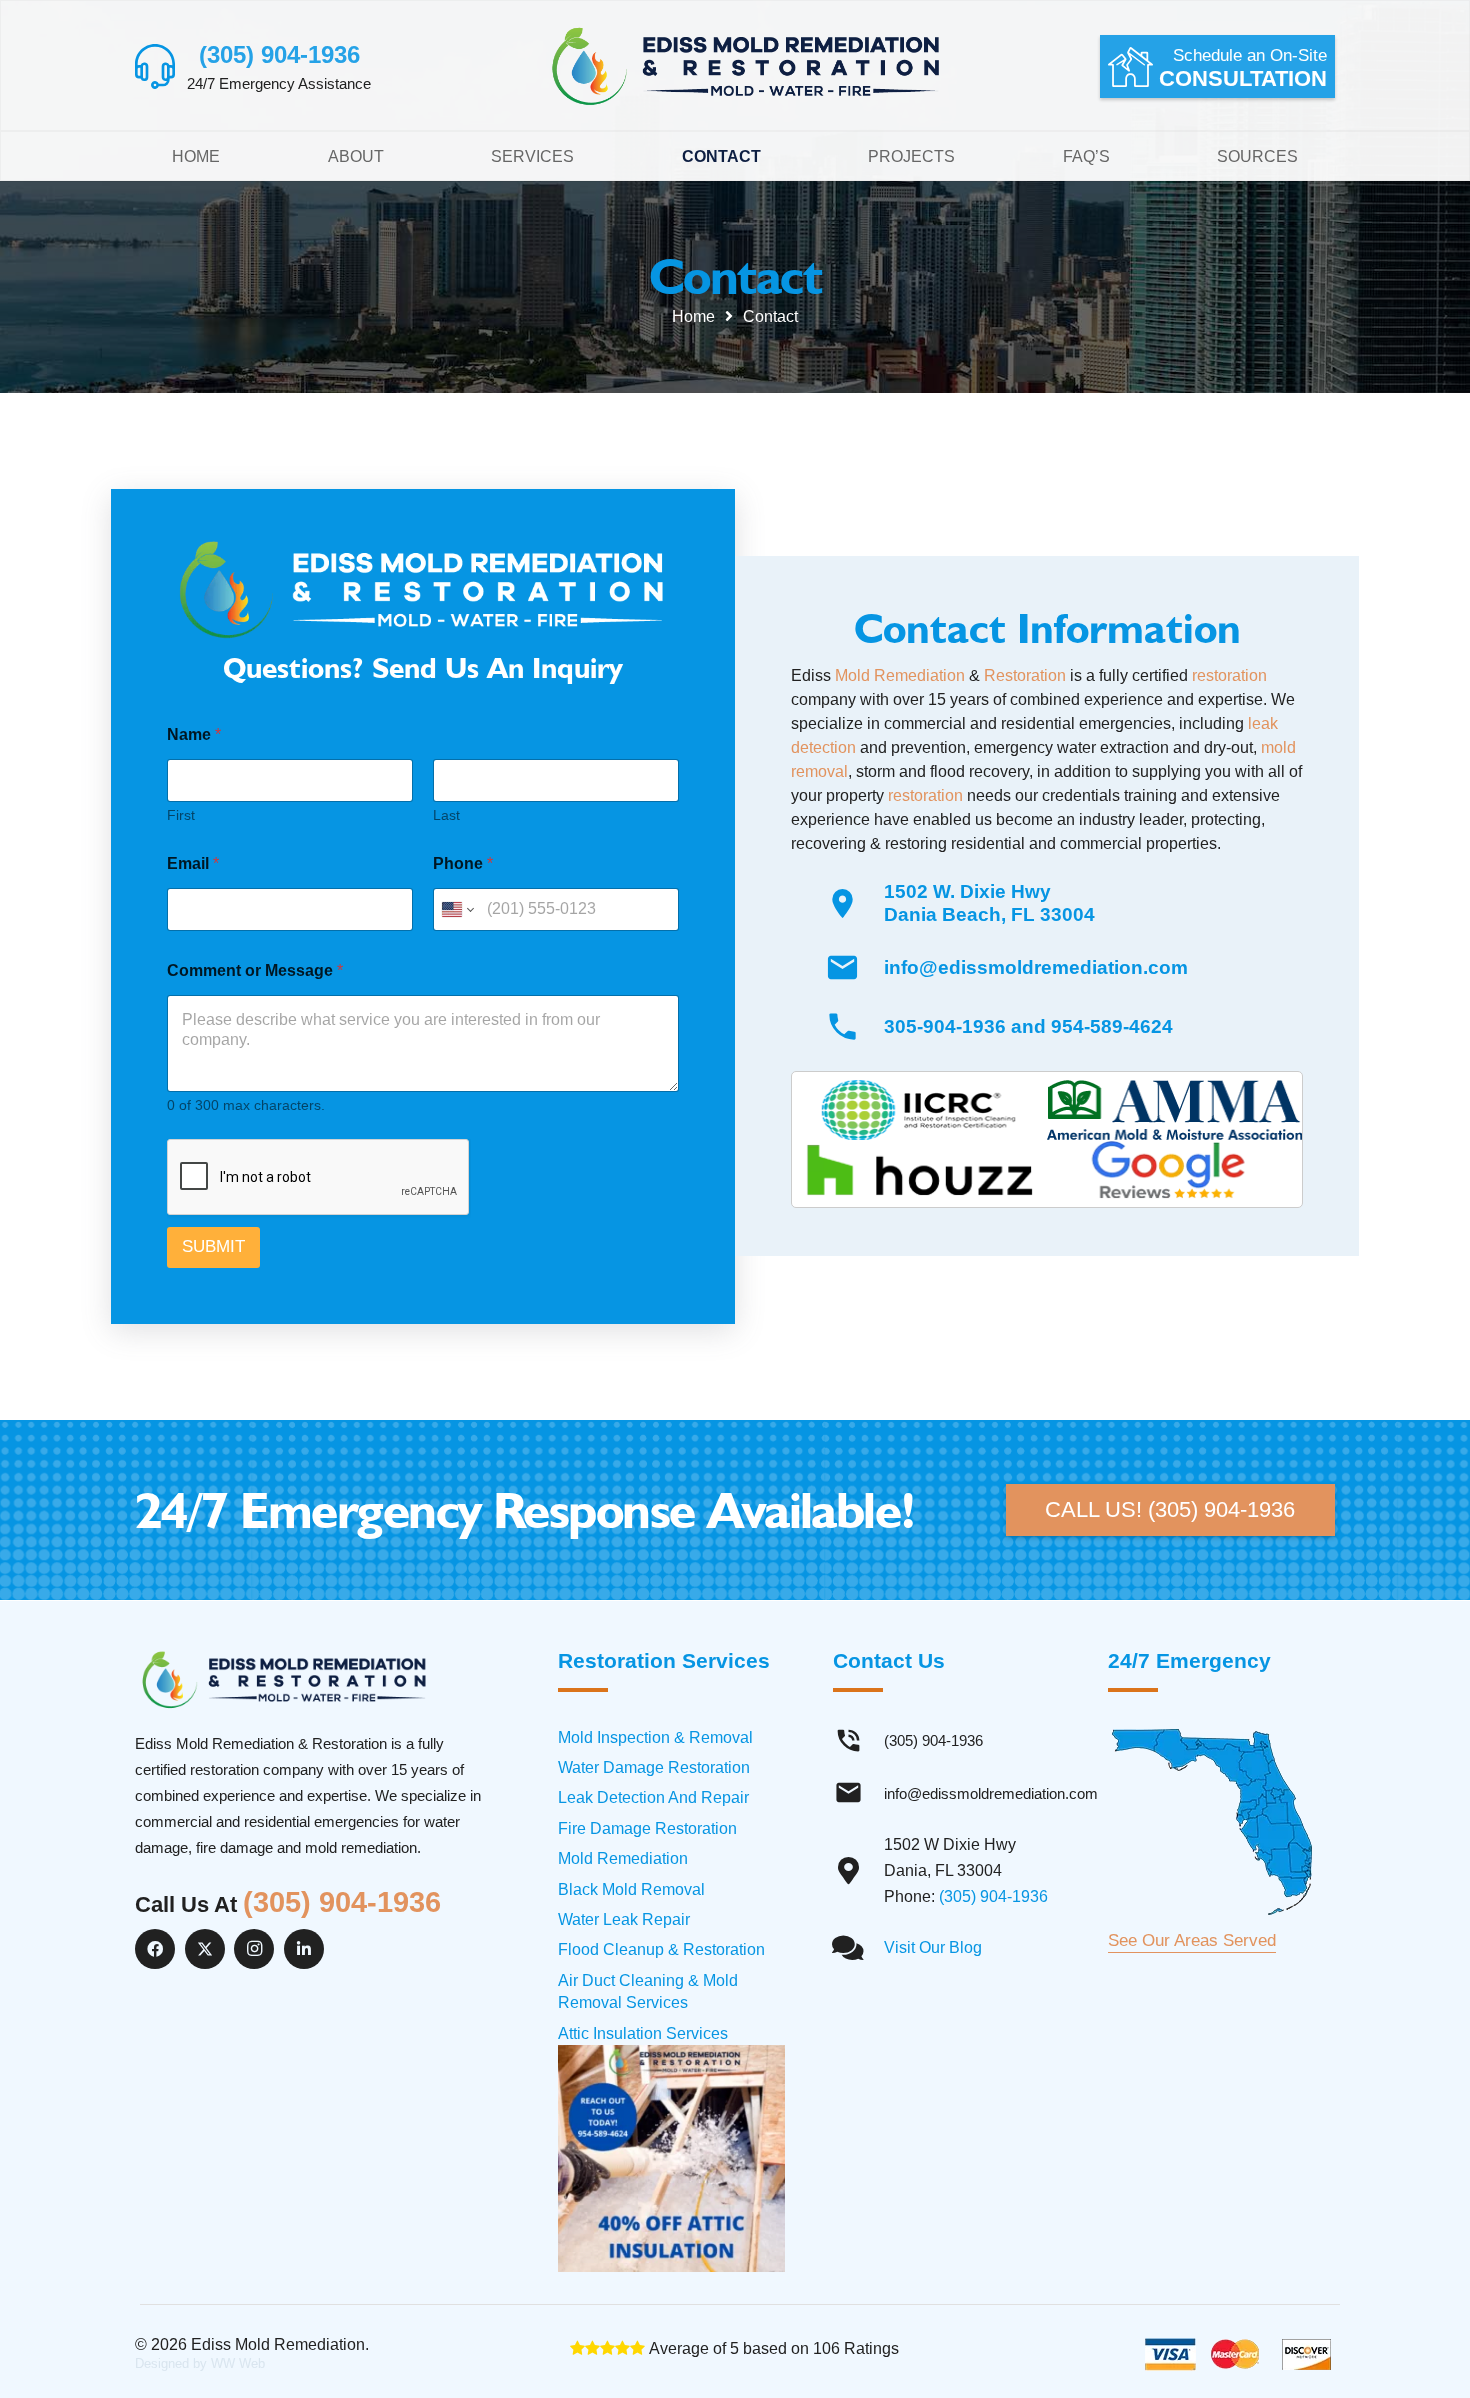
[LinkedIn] (304, 1949)
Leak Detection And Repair (653, 1797)
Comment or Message (255, 970)
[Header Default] (747, 66)
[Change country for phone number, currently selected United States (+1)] (456, 909)
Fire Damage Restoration (647, 1828)
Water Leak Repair (624, 1919)
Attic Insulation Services (643, 2033)
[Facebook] (155, 1949)
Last (446, 815)
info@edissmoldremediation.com (1036, 967)
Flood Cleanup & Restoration (661, 1949)
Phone (463, 863)
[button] (587, 157)
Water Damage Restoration (654, 1767)
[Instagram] (254, 1949)
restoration (1229, 675)
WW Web (238, 2363)
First (181, 815)
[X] (205, 1949)
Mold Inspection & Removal (655, 1737)
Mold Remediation (900, 675)
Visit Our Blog (933, 1947)
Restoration (1025, 675)
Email (193, 863)
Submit (213, 1246)
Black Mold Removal (631, 1889)
